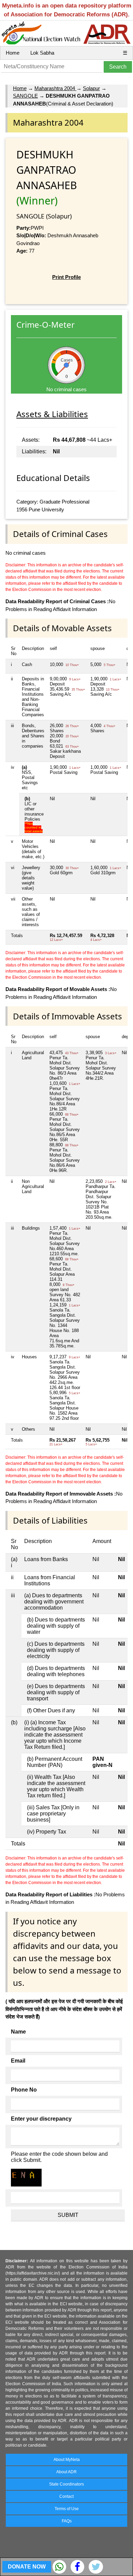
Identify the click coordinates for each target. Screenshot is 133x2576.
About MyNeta (67, 2460)
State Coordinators (66, 2484)
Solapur (91, 88)
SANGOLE (25, 96)
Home (13, 53)
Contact (66, 2496)
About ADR (66, 2472)
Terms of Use (67, 2509)
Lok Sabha (42, 53)
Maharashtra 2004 (55, 88)
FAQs (67, 2521)
